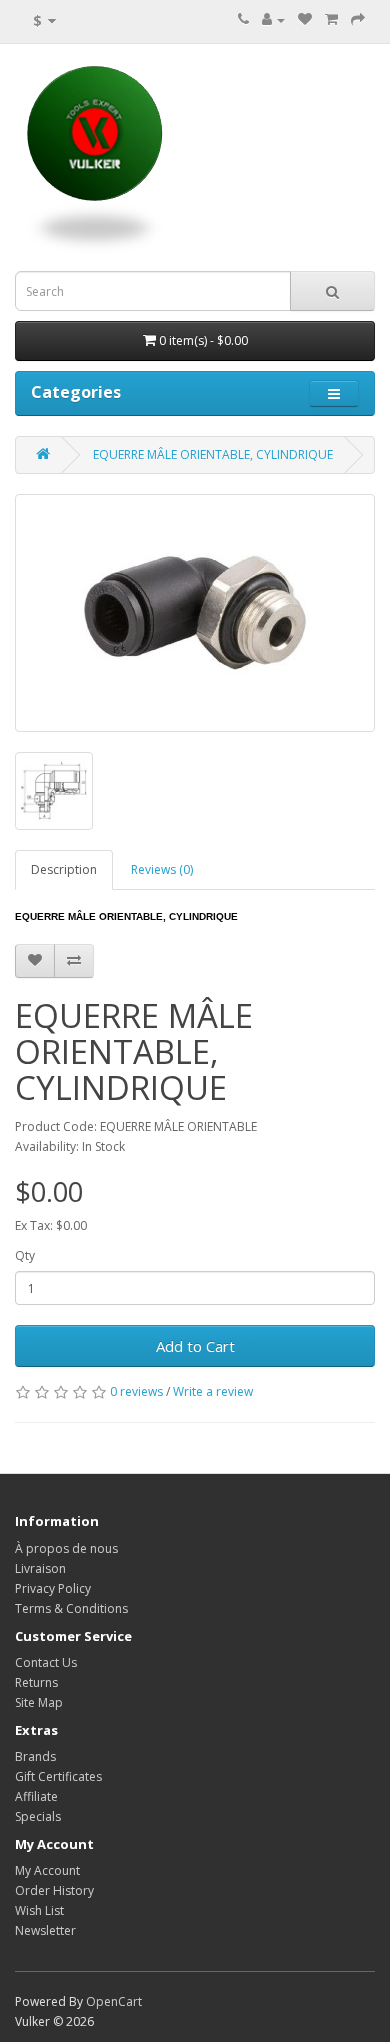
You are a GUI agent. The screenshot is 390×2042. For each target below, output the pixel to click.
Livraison (40, 1568)
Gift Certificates (58, 1776)
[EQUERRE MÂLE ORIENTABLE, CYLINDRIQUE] (195, 613)
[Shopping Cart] (331, 19)
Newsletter (45, 1930)
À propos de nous (66, 1548)
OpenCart (114, 2001)
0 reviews (136, 1391)
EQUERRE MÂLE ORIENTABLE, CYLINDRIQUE (213, 454)
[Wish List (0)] (305, 19)
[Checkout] (358, 19)
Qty (25, 1255)
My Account (47, 1870)
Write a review (213, 1391)
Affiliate (36, 1796)
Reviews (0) (162, 869)
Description (64, 869)
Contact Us (46, 1662)
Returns (36, 1682)
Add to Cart (195, 1346)
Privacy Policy (53, 1588)
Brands (35, 1756)
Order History (54, 1890)
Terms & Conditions (71, 1608)
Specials (38, 1816)
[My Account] (273, 19)
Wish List (39, 1910)
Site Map (39, 1702)
